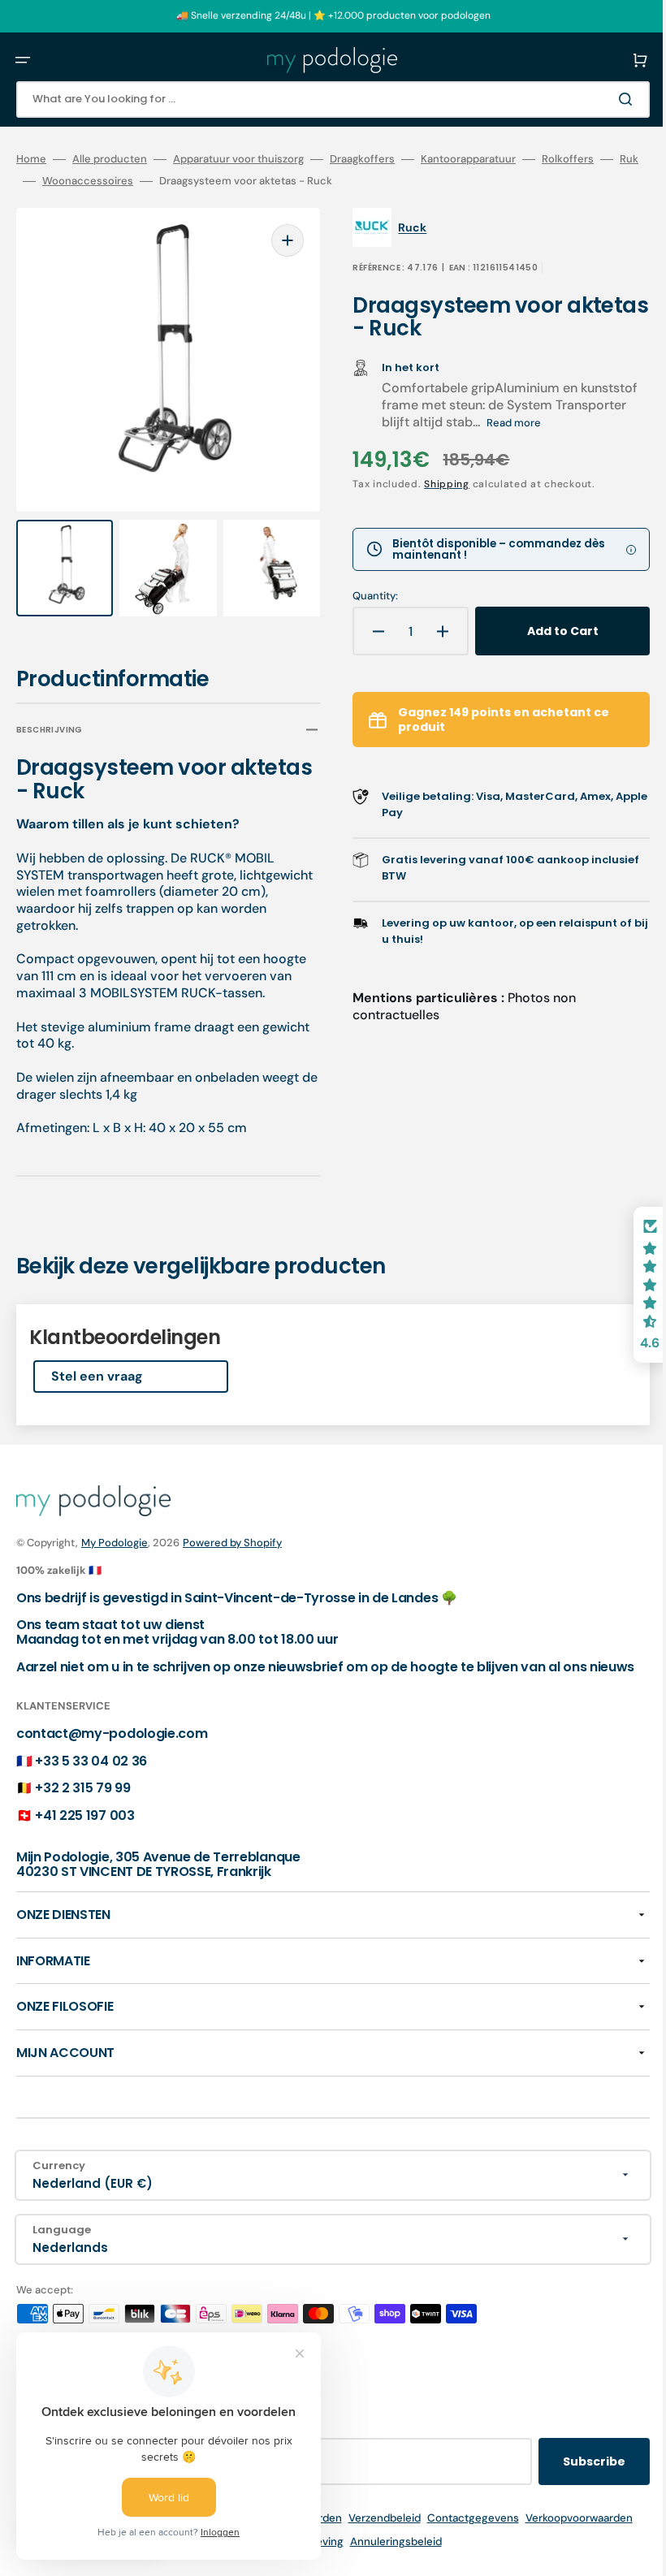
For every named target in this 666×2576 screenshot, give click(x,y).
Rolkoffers (568, 159)
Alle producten (110, 159)
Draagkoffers (362, 159)
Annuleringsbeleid (384, 2541)
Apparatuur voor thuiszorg (238, 159)
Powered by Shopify (232, 1528)
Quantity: (364, 596)
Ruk (26, 181)
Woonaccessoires (106, 181)
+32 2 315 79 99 (82, 1788)
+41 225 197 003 (84, 1815)
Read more (576, 423)
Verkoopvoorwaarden (567, 2518)
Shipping (435, 484)
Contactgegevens (461, 2518)
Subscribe (570, 2461)
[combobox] (321, 99)
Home (31, 159)
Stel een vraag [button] (97, 1361)
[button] (23, 60)
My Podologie (115, 1528)
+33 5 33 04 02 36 (91, 1760)
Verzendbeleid (372, 2518)
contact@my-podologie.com (112, 1733)
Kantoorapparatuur (468, 159)
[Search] (604, 99)
